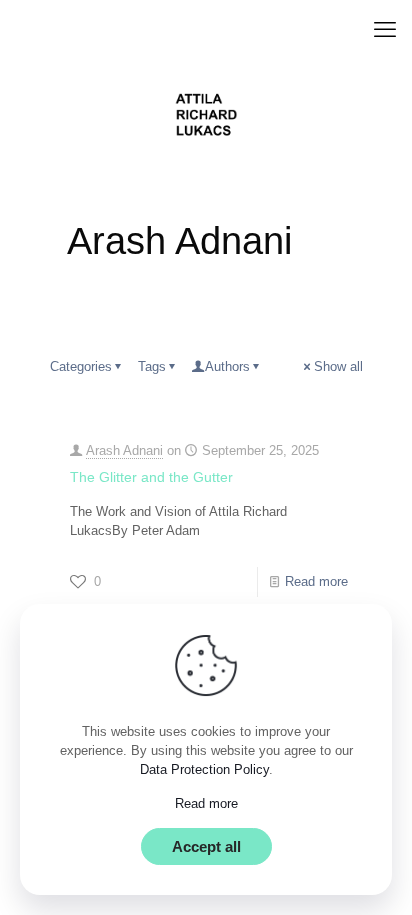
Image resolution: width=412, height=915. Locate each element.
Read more (316, 581)
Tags (152, 366)
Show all (338, 366)
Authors (227, 366)
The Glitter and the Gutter (151, 477)
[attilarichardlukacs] (206, 115)
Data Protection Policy (204, 769)
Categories (81, 366)
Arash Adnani (124, 450)
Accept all (206, 846)
